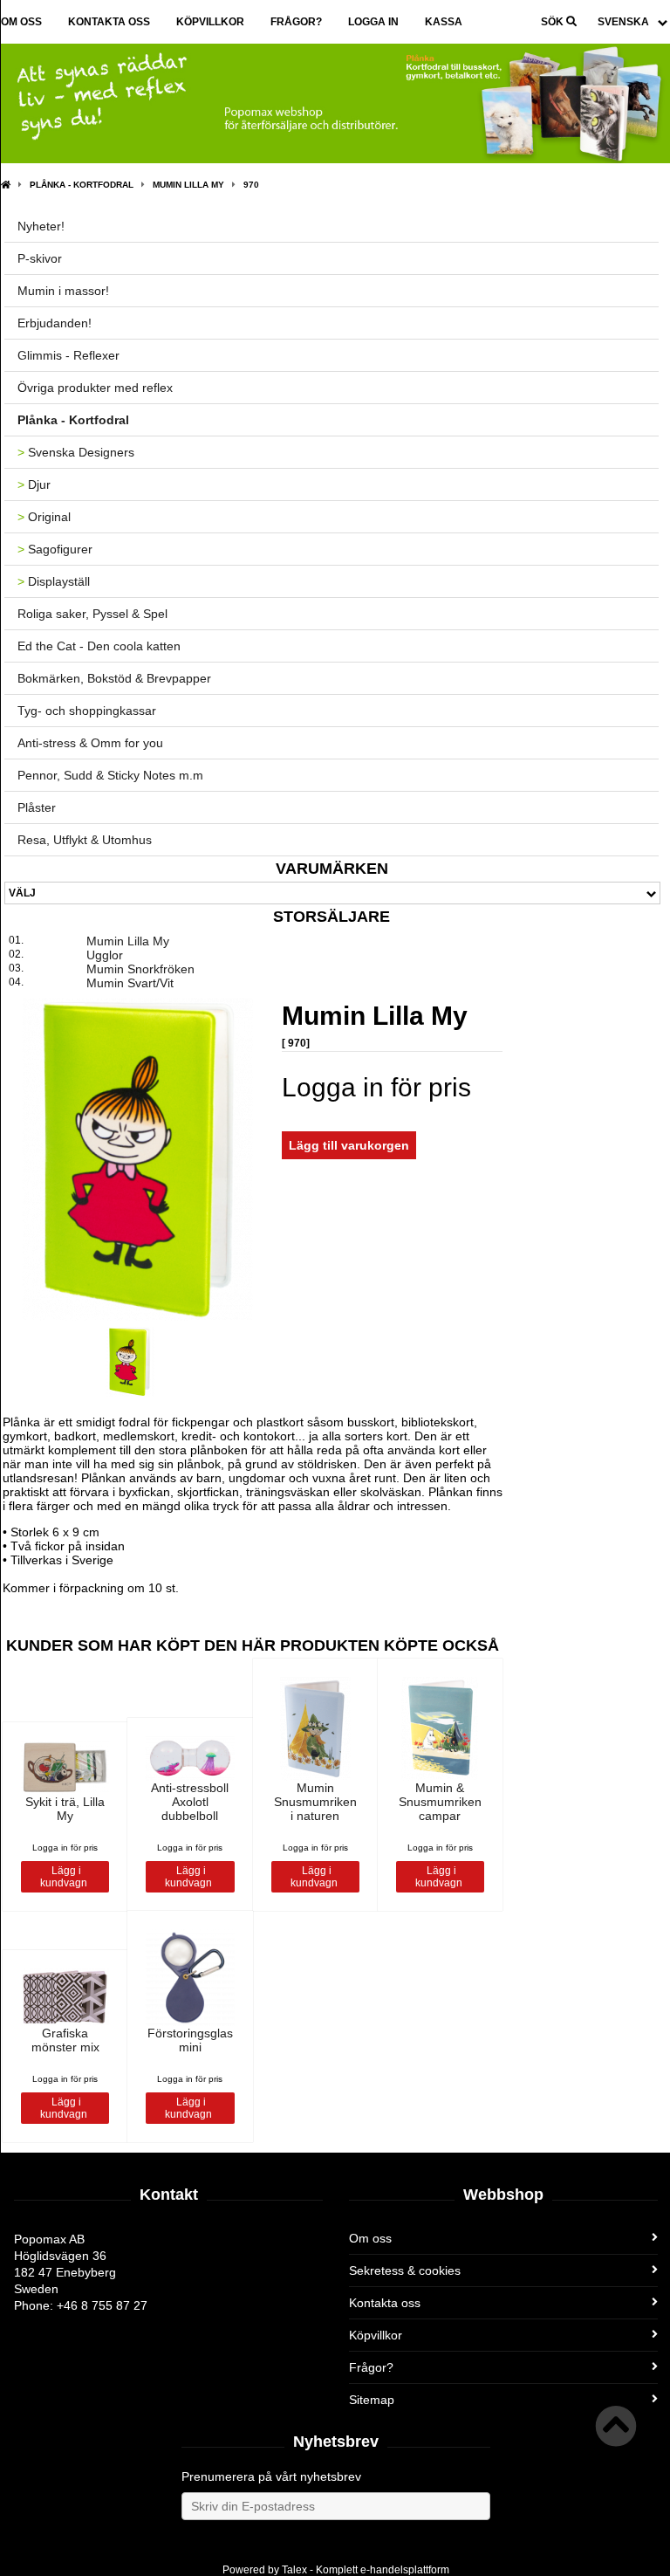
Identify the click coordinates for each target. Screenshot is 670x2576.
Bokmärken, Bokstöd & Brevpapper (114, 678)
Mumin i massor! (63, 291)
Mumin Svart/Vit (130, 983)
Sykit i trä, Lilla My (65, 1809)
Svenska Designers (76, 452)
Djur (34, 484)
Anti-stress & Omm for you (90, 743)
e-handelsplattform (405, 2570)
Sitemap (372, 2400)
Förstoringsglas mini (190, 2040)
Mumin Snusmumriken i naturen (315, 1802)
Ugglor (105, 955)
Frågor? (296, 22)
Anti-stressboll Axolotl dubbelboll (190, 1802)
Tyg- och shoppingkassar (87, 711)
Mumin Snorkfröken (140, 969)
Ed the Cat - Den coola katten (99, 646)
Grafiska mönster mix (65, 2040)
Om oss (21, 22)
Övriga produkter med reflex (95, 388)
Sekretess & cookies (405, 2270)
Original (44, 517)
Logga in (373, 22)
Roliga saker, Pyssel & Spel (92, 614)
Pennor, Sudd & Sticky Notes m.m (110, 775)
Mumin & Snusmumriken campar (440, 1802)
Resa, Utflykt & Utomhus (85, 840)
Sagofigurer (55, 549)
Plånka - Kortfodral (82, 185)
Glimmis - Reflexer (68, 355)
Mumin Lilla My (188, 185)
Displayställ (54, 581)
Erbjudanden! (55, 323)
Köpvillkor (210, 22)
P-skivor (40, 258)
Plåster (37, 807)
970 (251, 185)
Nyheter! (41, 226)
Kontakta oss (109, 22)
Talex (294, 2570)
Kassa (444, 22)
